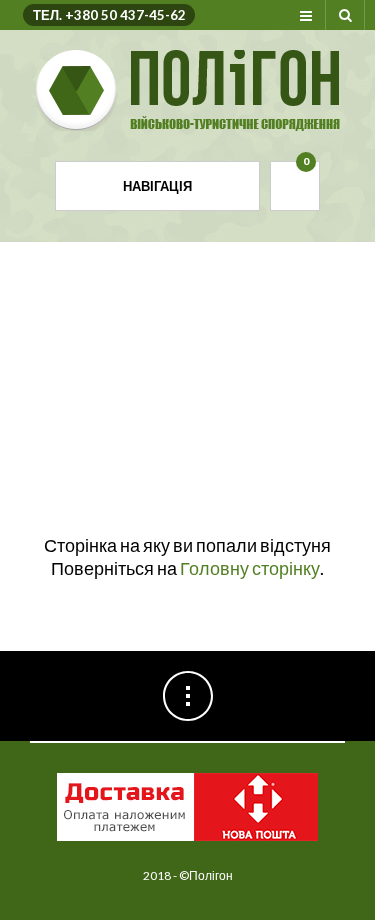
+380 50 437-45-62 (125, 15)
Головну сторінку (250, 568)
